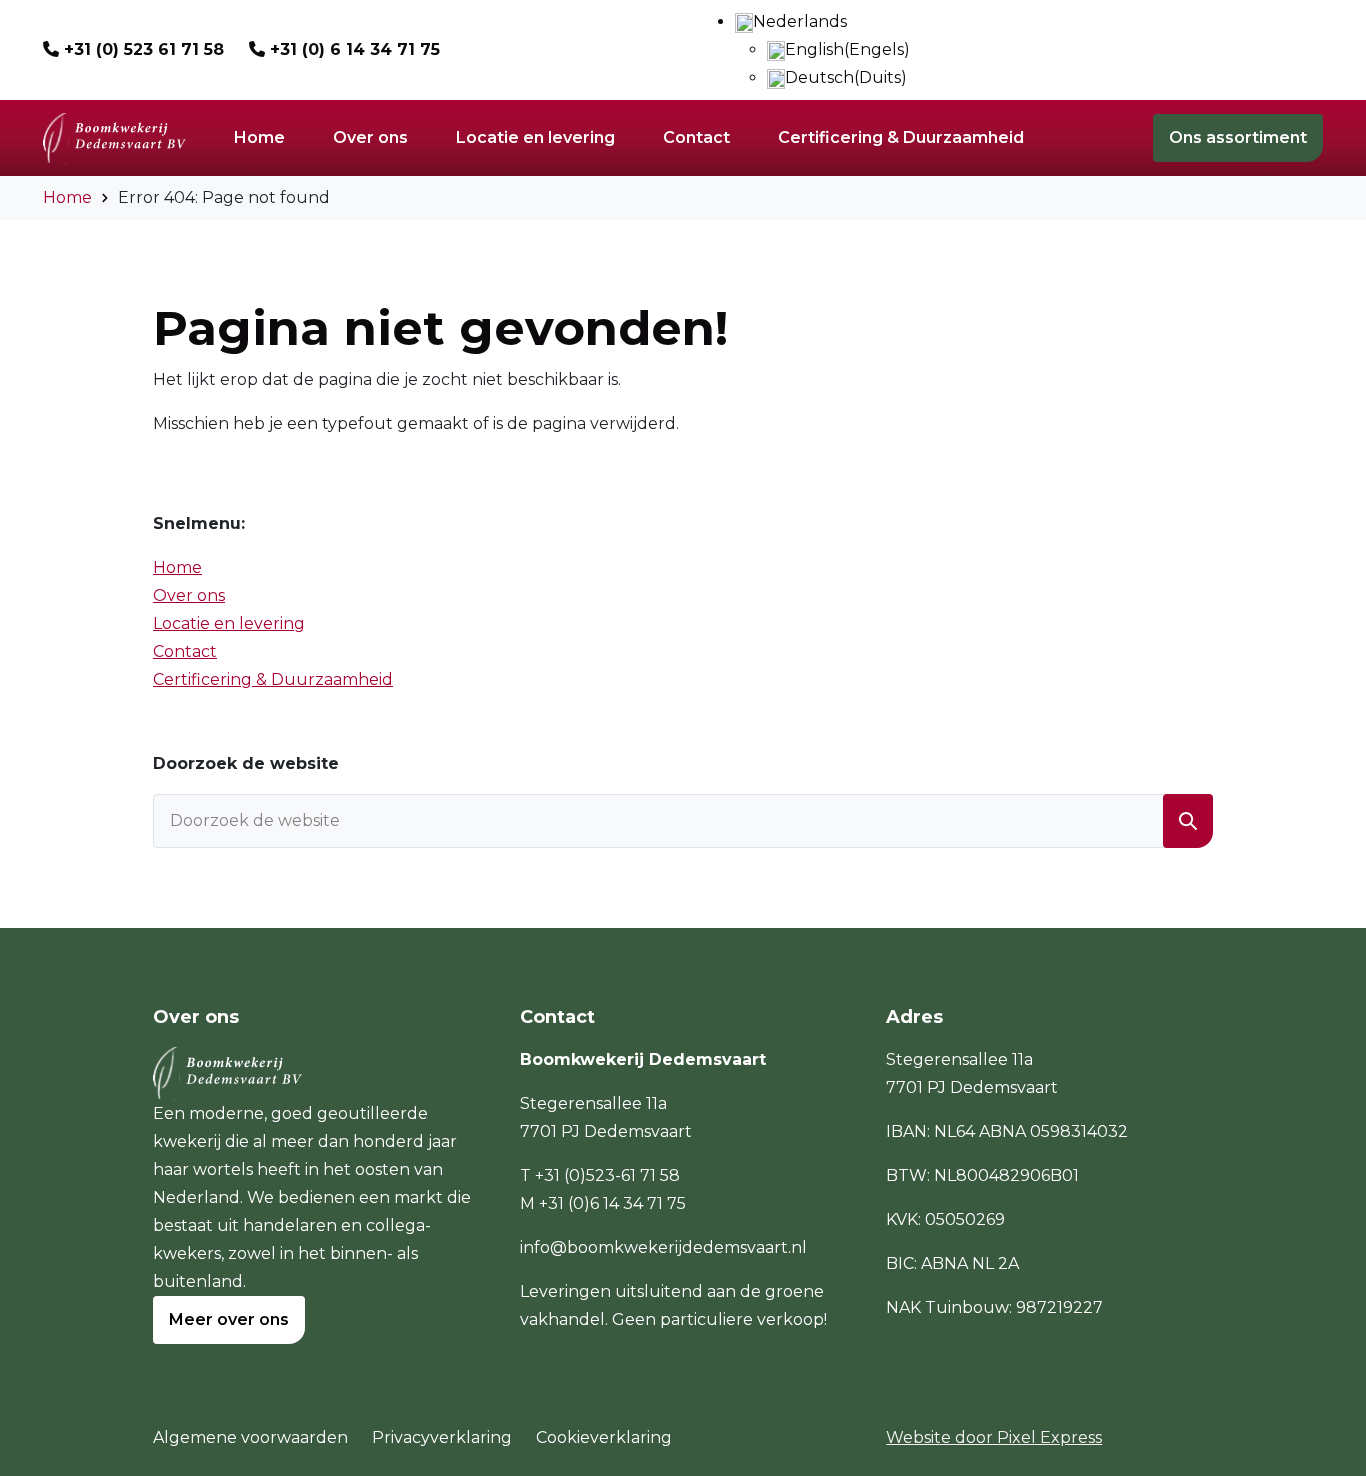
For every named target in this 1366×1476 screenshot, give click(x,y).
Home (67, 197)
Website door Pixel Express (994, 1437)
